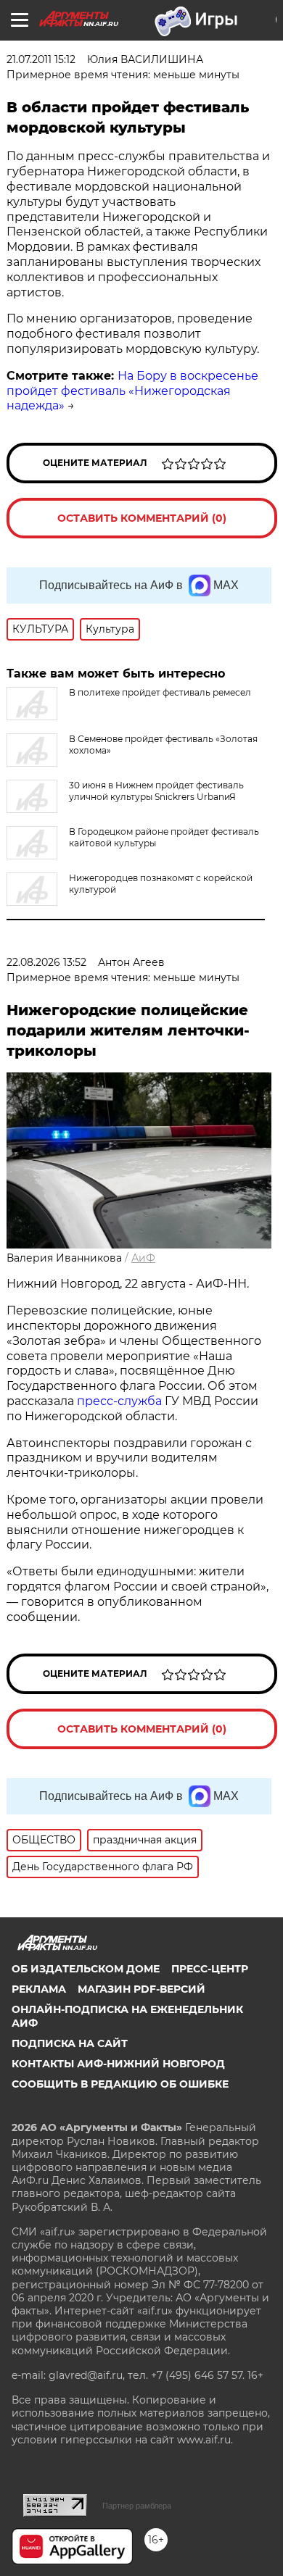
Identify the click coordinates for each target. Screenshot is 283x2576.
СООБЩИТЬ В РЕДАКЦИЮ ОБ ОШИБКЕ (120, 2084)
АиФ (143, 1258)
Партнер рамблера (137, 2506)
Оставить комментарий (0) (142, 518)
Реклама (39, 1989)
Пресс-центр (210, 1969)
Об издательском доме (86, 1969)
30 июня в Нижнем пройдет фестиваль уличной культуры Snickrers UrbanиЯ (156, 791)
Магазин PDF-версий (141, 1989)
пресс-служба (119, 1401)
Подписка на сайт (70, 2043)
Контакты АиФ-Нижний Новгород (118, 2064)
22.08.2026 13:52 (46, 962)
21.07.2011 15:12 (41, 59)
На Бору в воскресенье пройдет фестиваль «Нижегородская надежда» (132, 391)
